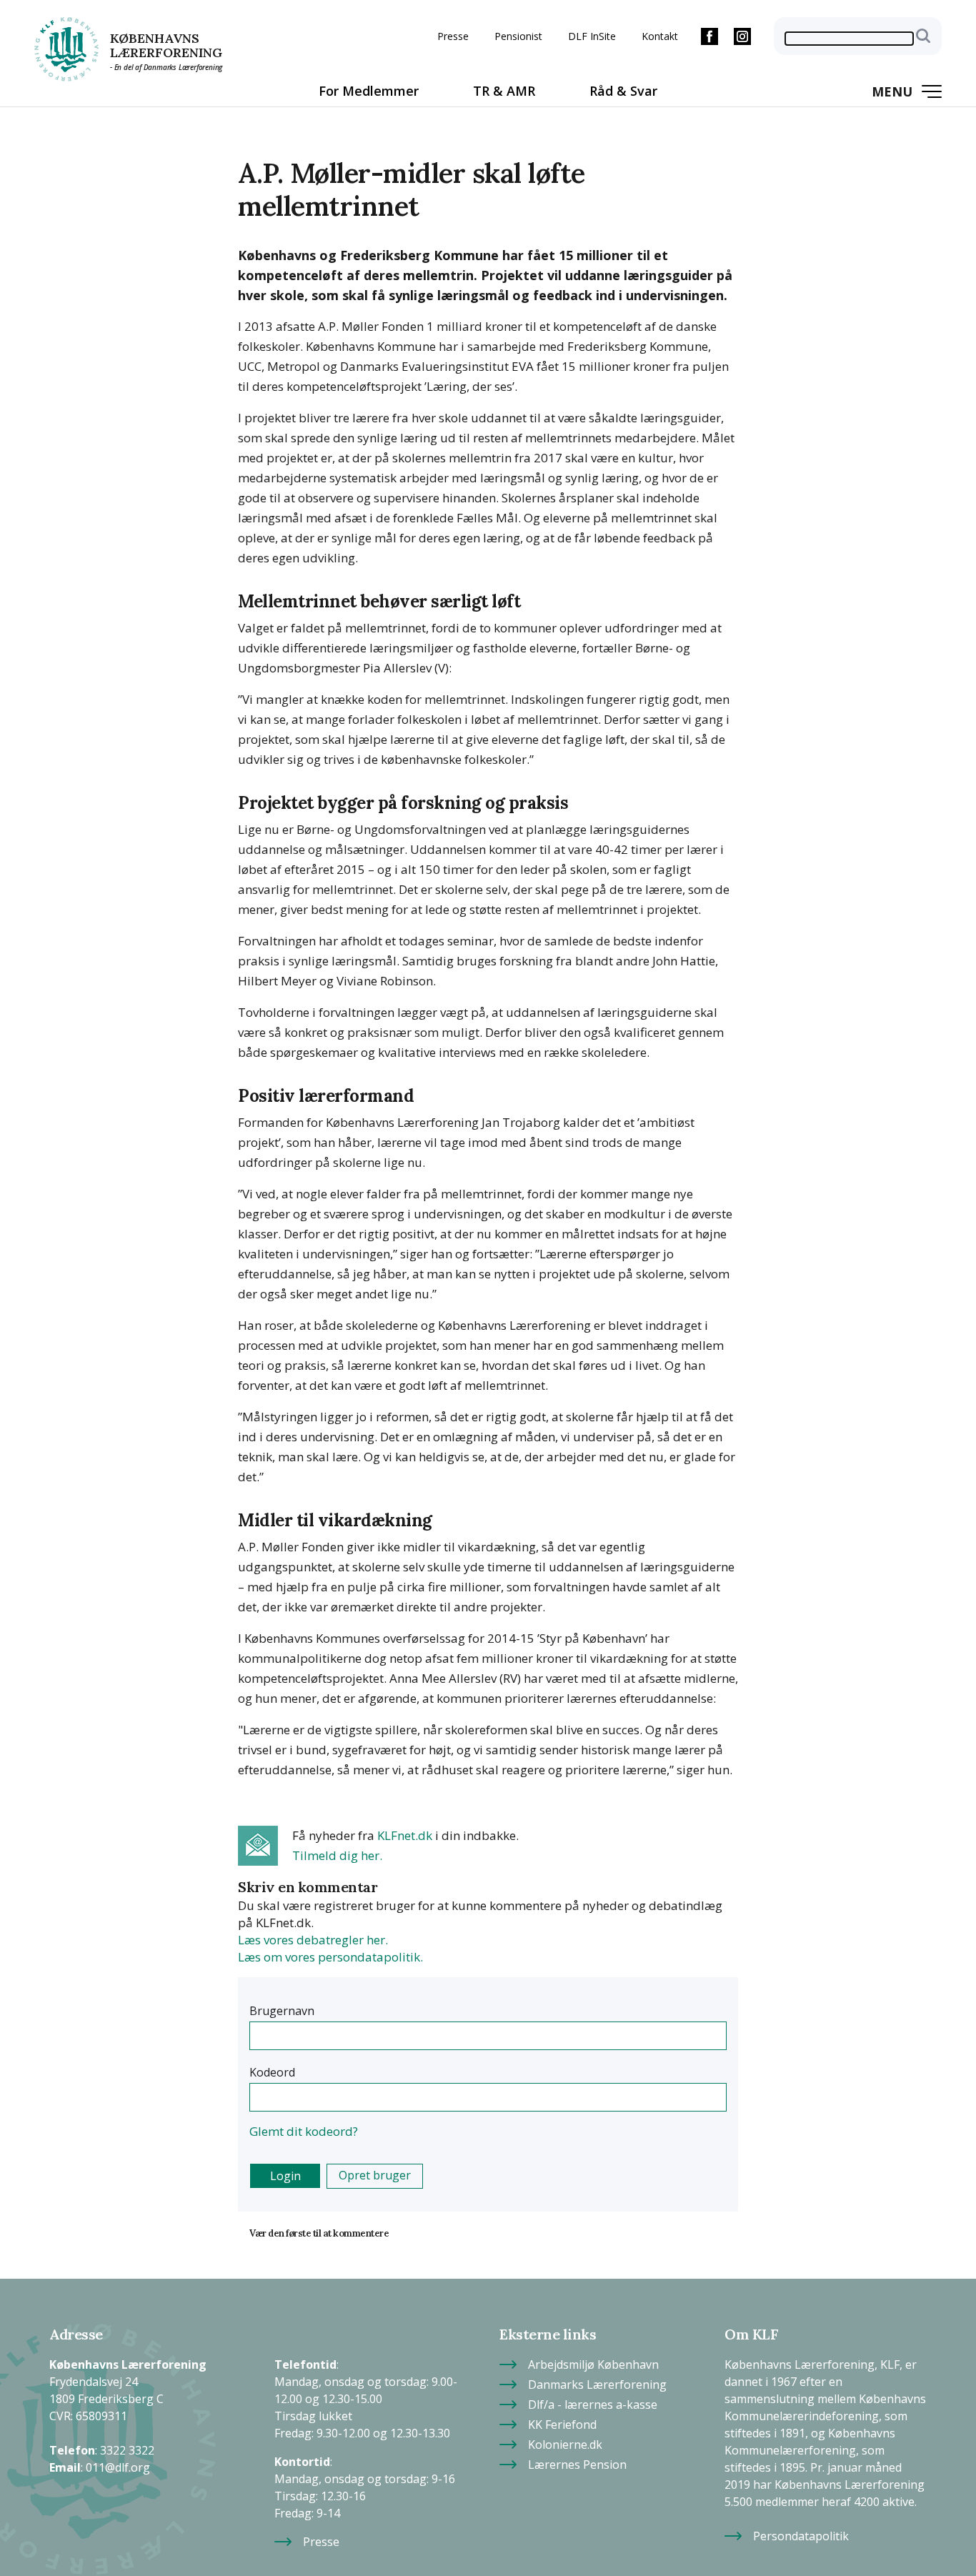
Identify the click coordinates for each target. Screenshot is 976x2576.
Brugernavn (282, 2011)
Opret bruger (375, 2175)
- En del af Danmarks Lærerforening (166, 67)
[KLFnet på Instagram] (742, 36)
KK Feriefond (562, 2420)
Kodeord (272, 2072)
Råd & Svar (623, 91)
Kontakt (660, 36)
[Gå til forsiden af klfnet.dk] (66, 49)
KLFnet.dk (405, 1835)
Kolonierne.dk (565, 2440)
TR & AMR (504, 91)
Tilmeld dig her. (337, 1855)
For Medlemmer (369, 91)
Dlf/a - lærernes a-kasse (593, 2400)
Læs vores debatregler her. (313, 1940)
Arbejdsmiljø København (593, 2360)
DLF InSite (592, 36)
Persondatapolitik (801, 2531)
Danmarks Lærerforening (597, 2380)
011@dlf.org (118, 2463)
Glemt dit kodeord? (304, 2131)
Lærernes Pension (577, 2460)
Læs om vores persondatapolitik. (330, 1957)
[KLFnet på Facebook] (709, 36)
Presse (453, 36)
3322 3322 (127, 2446)
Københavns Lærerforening (166, 46)
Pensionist (518, 36)
